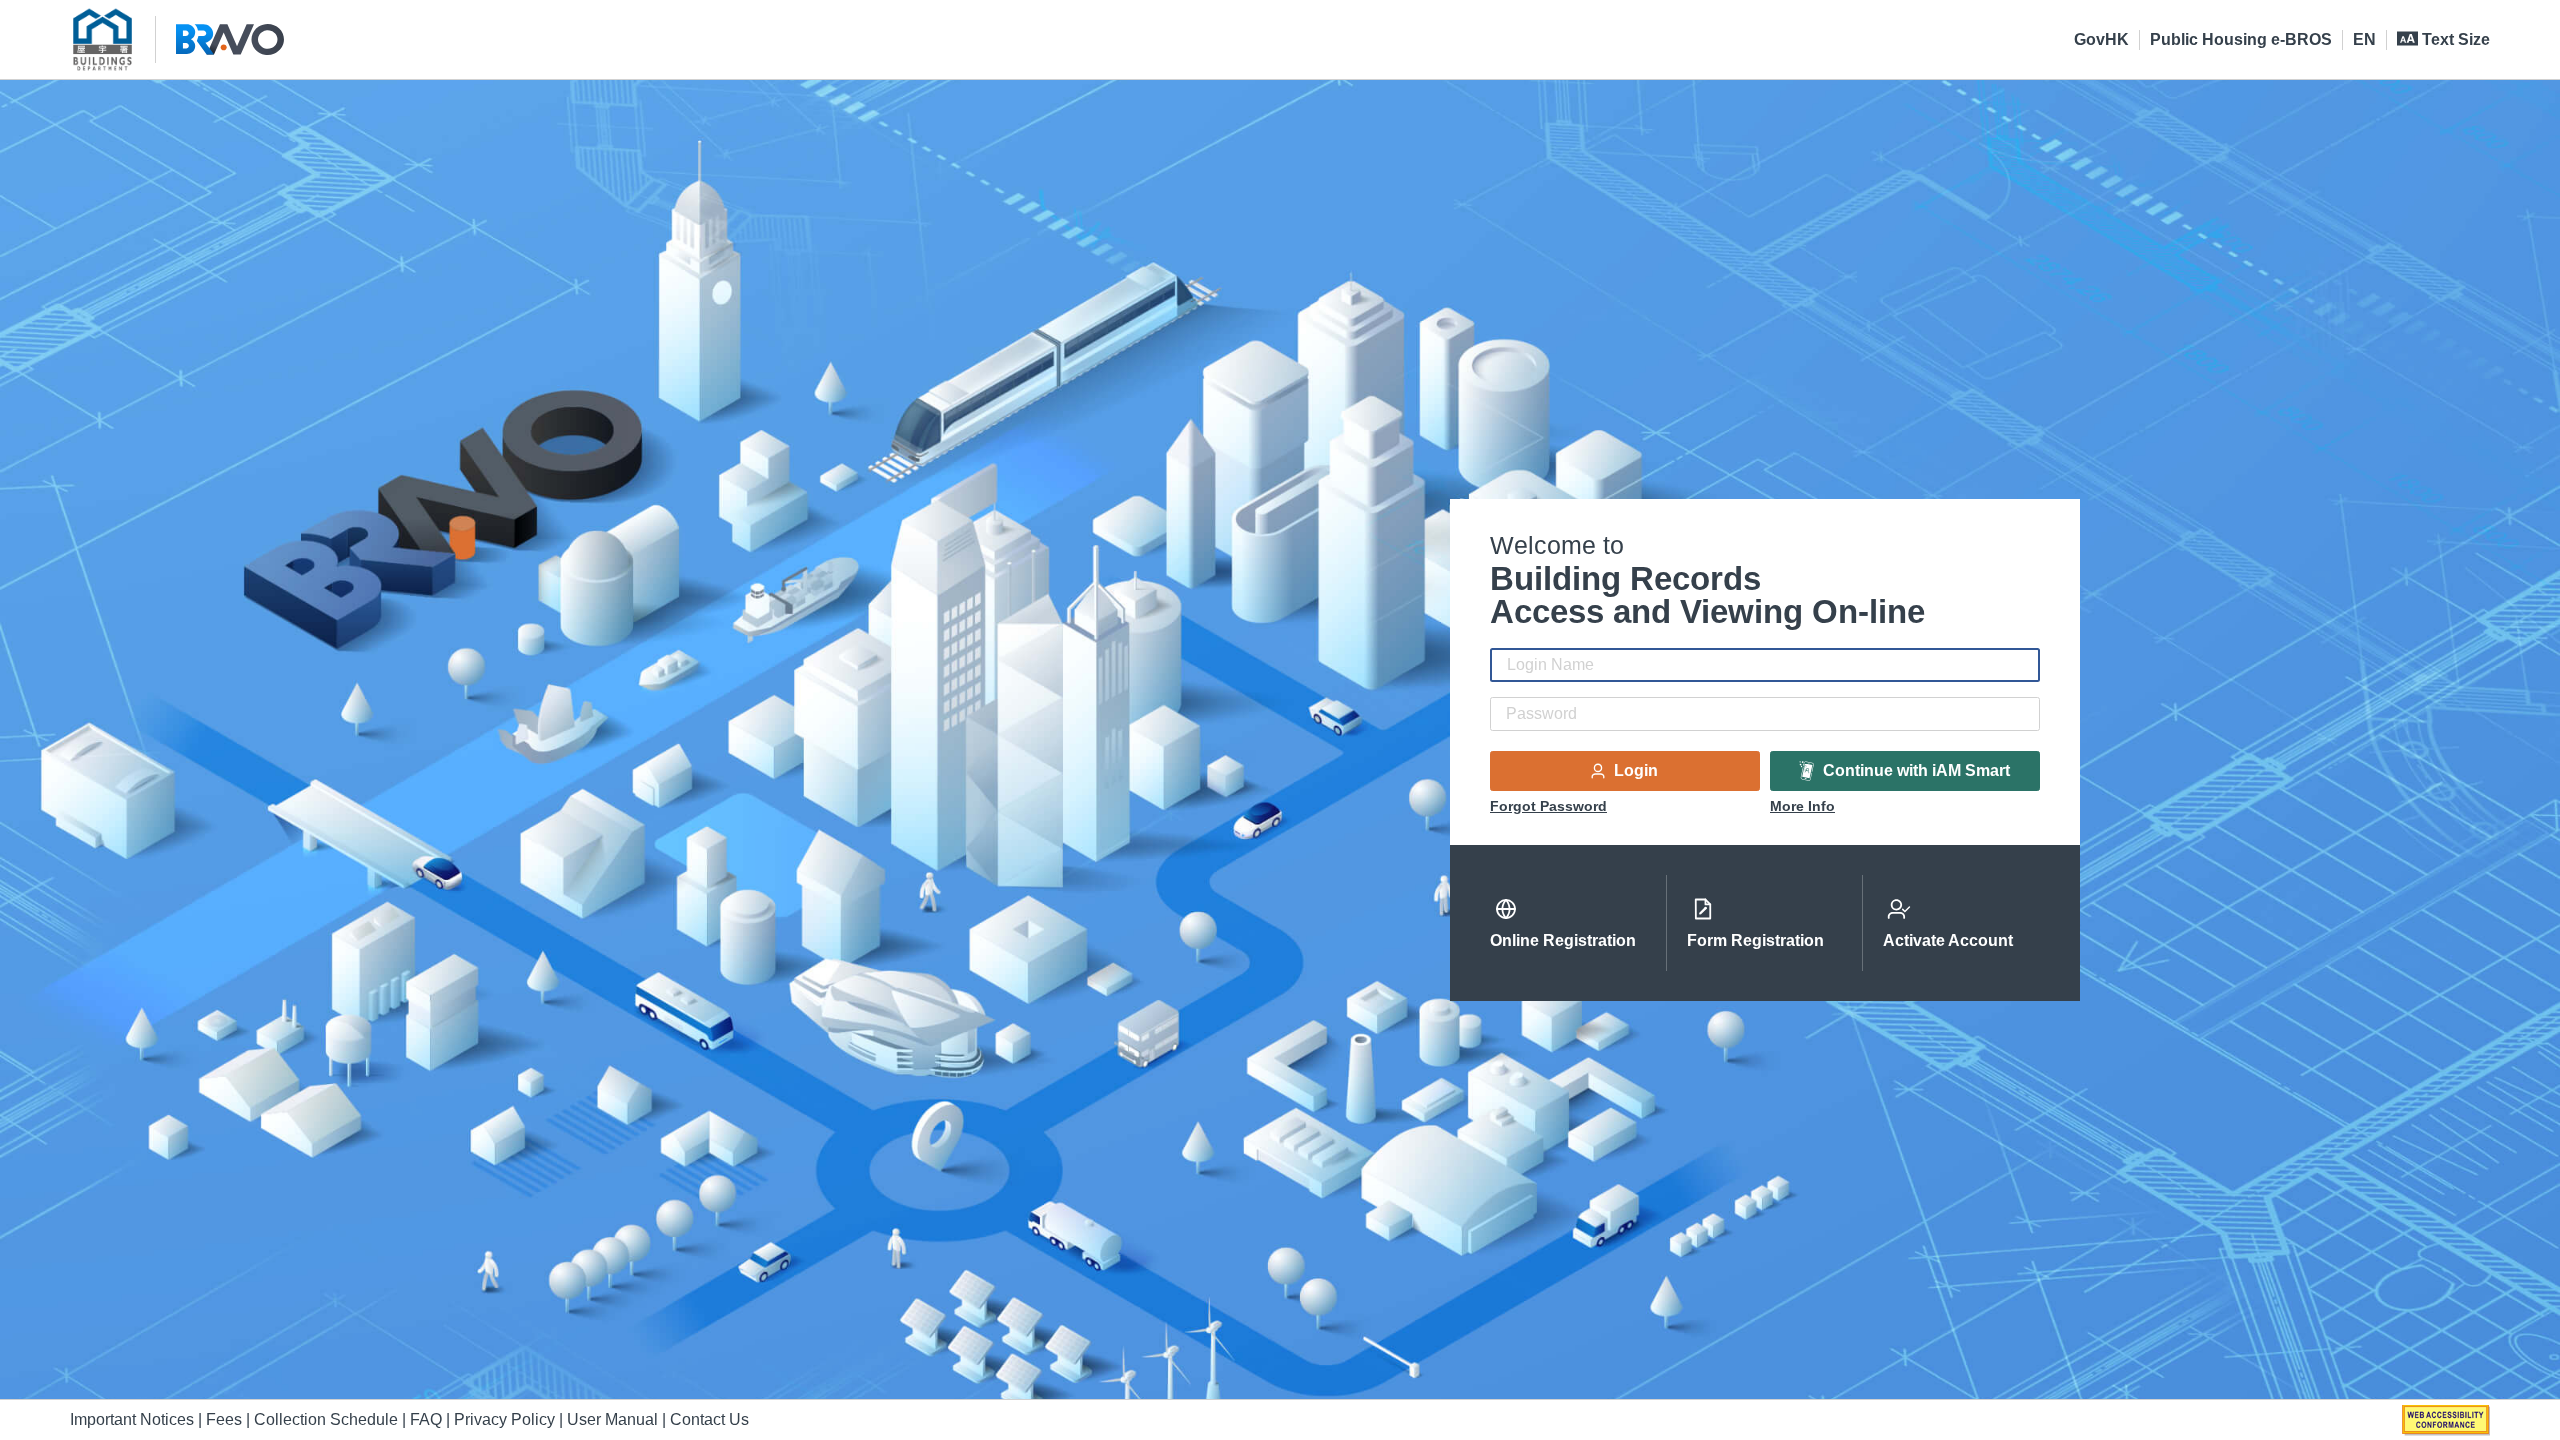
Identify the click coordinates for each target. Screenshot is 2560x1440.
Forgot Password (1548, 806)
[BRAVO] (230, 39)
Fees (224, 1419)
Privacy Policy (504, 1419)
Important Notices (132, 1419)
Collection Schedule (326, 1419)
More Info (1802, 806)
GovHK (2101, 39)
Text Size (2454, 39)
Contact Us (709, 1419)
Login (1634, 770)
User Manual (614, 1419)
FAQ (426, 1419)
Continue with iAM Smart (1914, 770)
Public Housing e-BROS (2241, 39)
